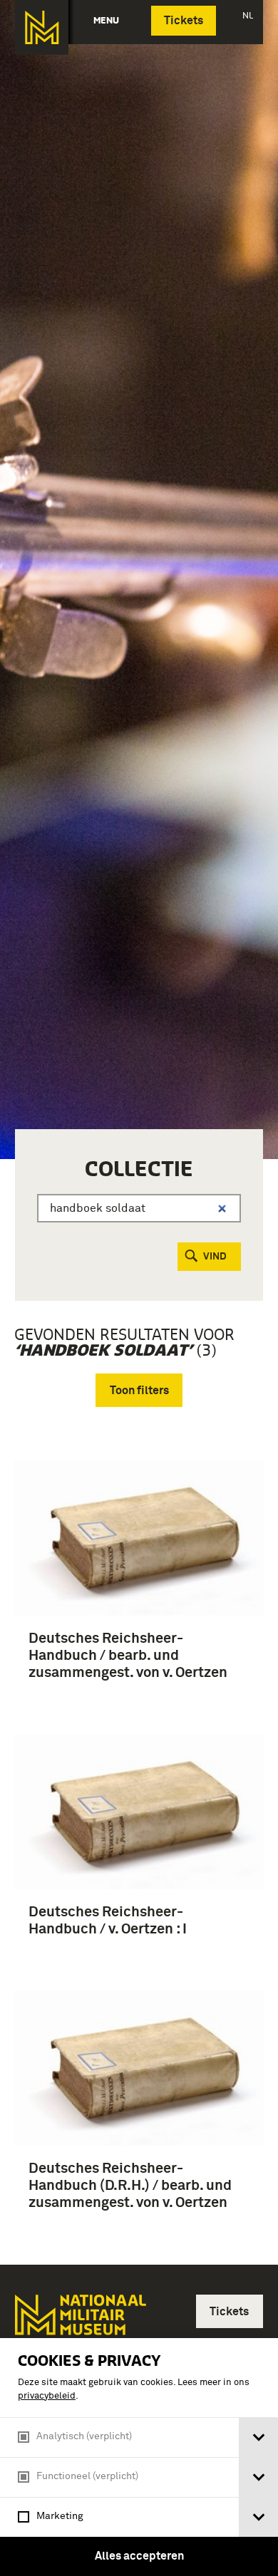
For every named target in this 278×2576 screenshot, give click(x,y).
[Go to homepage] (79, 2326)
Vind (215, 1257)
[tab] (258, 2437)
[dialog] (139, 2457)
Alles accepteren (139, 2556)
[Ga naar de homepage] (42, 27)
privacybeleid (47, 2396)
